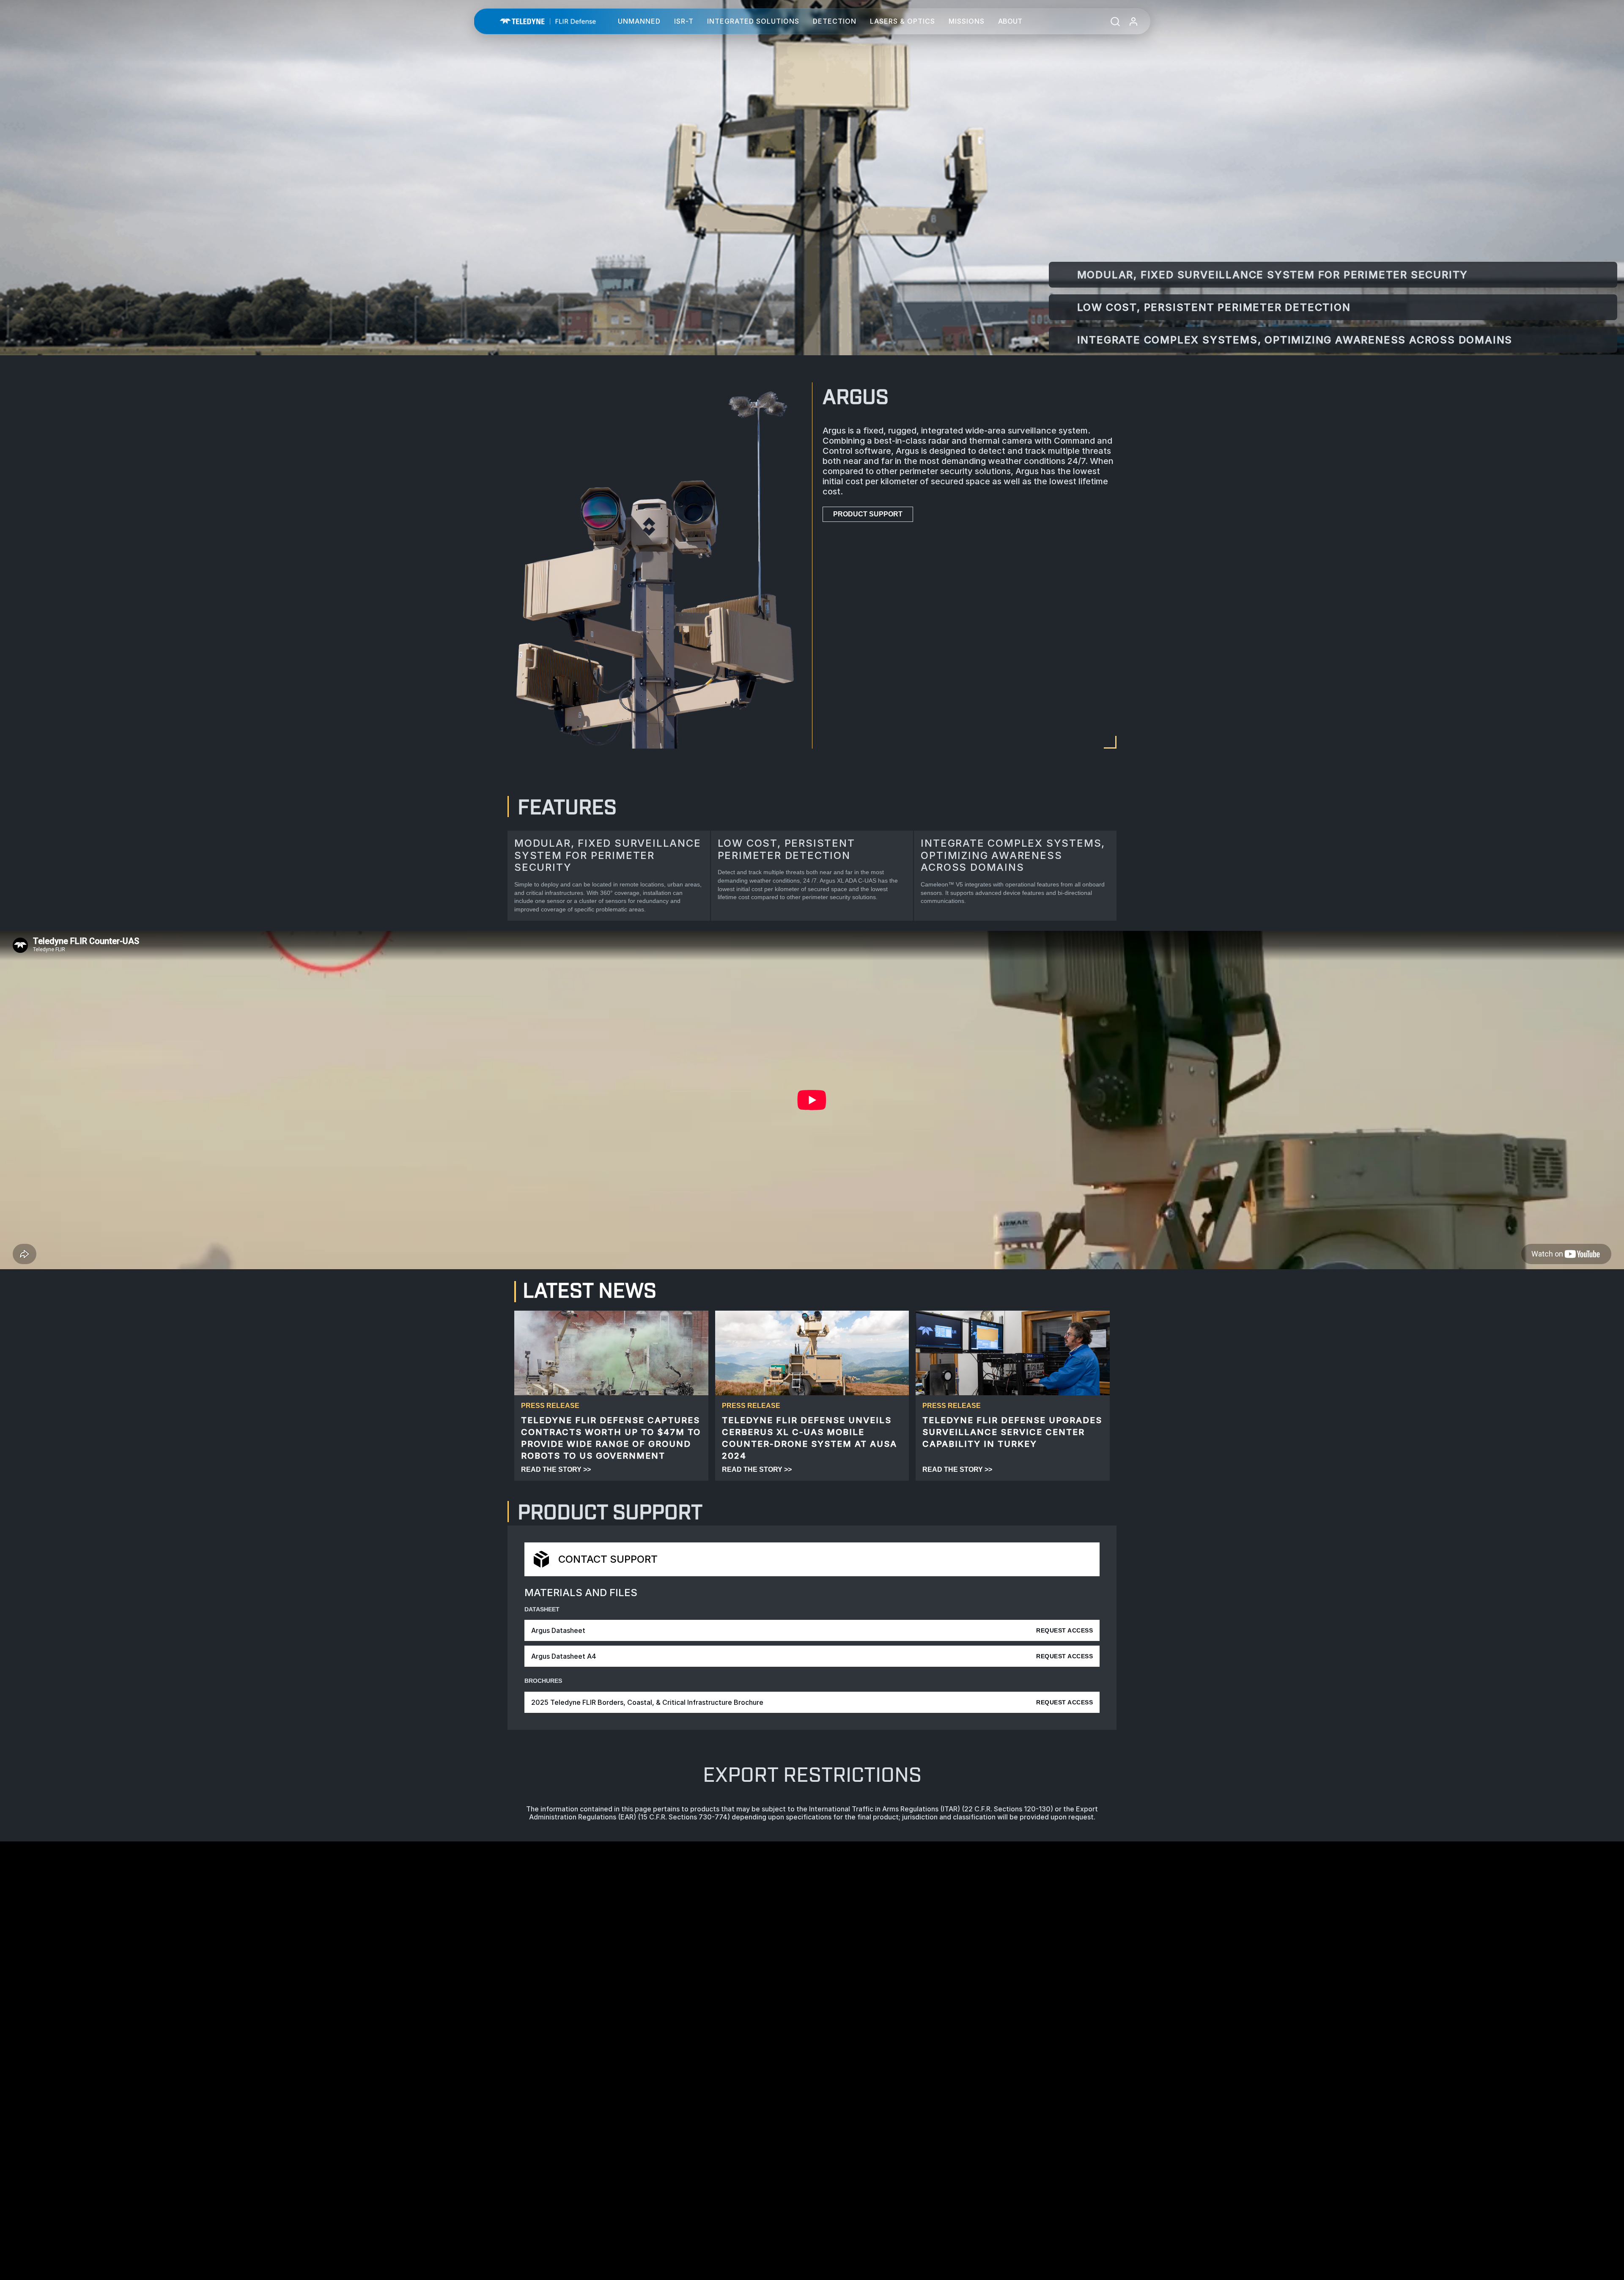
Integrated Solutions (753, 21)
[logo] (548, 21)
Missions (967, 21)
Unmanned (639, 21)
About (1010, 21)
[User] (1133, 21)
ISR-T (684, 21)
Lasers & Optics (903, 21)
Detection (835, 21)
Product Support (868, 514)
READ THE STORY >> (556, 1469)
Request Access (1064, 1630)
